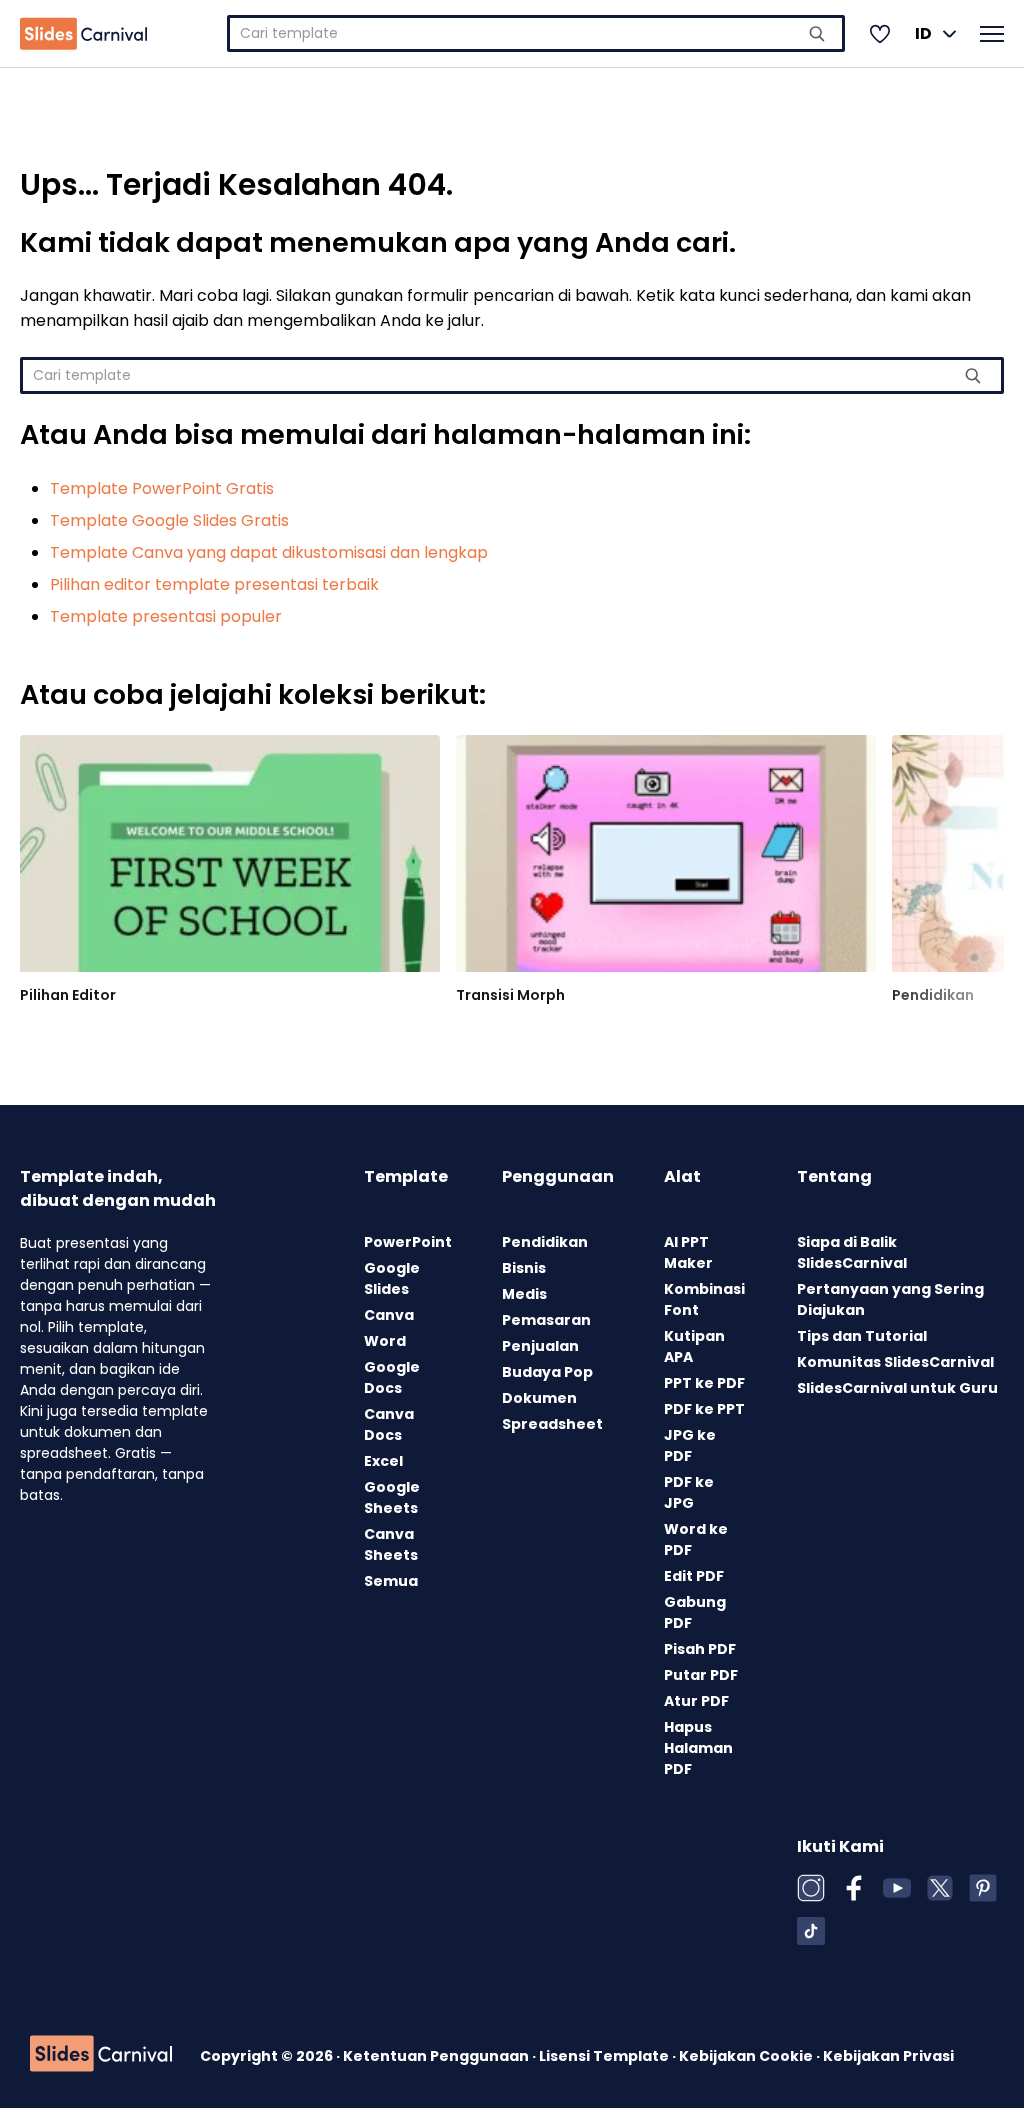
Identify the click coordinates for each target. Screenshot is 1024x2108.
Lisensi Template (605, 2056)
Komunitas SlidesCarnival (895, 1362)
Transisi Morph (510, 995)
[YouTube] (897, 1888)
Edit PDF (694, 1576)
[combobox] (536, 33)
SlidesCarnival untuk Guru (897, 1388)
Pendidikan (933, 995)
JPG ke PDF (690, 1445)
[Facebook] (854, 1888)
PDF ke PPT (704, 1409)
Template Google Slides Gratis (169, 520)
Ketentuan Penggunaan (437, 2056)
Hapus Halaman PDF (698, 1748)
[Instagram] (811, 1888)
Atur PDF (696, 1701)
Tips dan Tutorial (862, 1336)
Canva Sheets (391, 1544)
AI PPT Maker (688, 1252)
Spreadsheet (552, 1424)
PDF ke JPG (689, 1492)
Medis (524, 1294)
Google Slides (392, 1278)
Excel (383, 1461)
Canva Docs (389, 1424)
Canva (389, 1315)
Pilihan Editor (68, 995)
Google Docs (392, 1377)
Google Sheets (392, 1497)
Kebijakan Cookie (747, 2056)
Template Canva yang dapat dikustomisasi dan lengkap (269, 552)
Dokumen (539, 1398)
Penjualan (540, 1346)
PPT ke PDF (704, 1383)
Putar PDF (701, 1675)
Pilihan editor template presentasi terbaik (214, 584)
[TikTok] (811, 1931)
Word (385, 1341)
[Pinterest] (983, 1888)
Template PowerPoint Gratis (162, 488)
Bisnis (524, 1268)
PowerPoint (408, 1242)
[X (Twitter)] (940, 1888)
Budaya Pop (547, 1372)
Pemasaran (546, 1320)
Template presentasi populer (166, 616)
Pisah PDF (700, 1649)
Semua (391, 1581)
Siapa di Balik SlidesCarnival (852, 1252)
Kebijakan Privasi (888, 2056)
